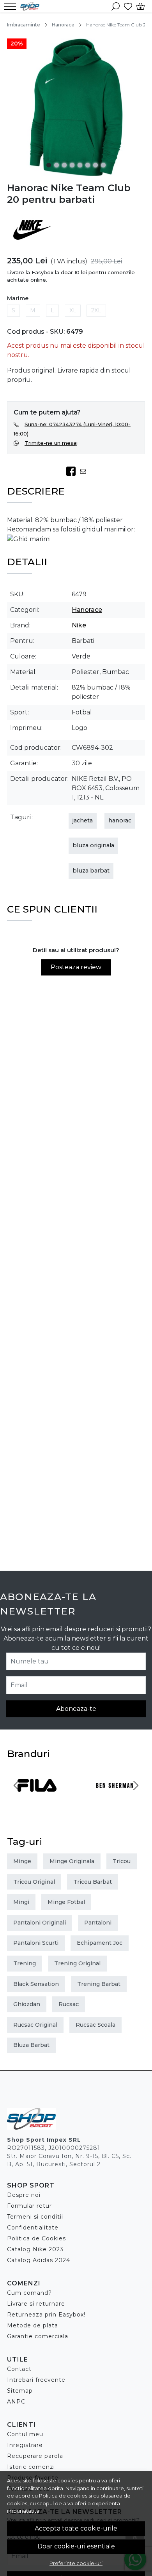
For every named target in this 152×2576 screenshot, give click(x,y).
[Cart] (141, 6)
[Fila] (37, 1800)
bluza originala (93, 845)
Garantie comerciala (38, 2336)
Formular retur (29, 2206)
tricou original (34, 1882)
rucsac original (35, 2025)
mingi (21, 1902)
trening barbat (99, 1984)
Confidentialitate (33, 2228)
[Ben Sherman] (115, 1800)
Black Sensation (36, 1984)
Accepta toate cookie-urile (76, 2528)
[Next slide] (136, 1785)
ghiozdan (27, 2004)
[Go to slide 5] (80, 165)
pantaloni (98, 1923)
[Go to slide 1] (49, 165)
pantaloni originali (40, 1923)
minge (22, 1861)
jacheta (83, 820)
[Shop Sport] (32, 6)
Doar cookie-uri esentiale (76, 2546)
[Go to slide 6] (88, 165)
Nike (79, 625)
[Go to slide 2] (57, 165)
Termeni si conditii (35, 2217)
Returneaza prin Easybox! (46, 2315)
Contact (19, 2369)
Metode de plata (33, 2325)
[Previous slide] (16, 1785)
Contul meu (25, 2434)
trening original (77, 1963)
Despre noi (24, 2195)
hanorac (120, 820)
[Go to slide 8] (103, 165)
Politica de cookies (63, 2496)
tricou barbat (93, 1882)
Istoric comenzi (31, 2467)
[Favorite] (128, 6)
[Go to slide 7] (95, 165)
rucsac (69, 2004)
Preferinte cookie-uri (76, 2563)
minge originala (72, 1861)
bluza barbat (91, 871)
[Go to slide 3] (64, 165)
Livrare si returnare (36, 2304)
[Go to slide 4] (72, 165)
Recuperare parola (35, 2456)
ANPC (16, 2402)
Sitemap (20, 2391)
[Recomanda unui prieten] (85, 471)
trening (25, 1963)
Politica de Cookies (36, 2238)
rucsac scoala (95, 2025)
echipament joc (100, 1943)
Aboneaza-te (76, 1709)
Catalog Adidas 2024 (39, 2260)
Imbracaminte (24, 25)
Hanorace (63, 25)
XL (73, 310)
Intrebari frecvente (36, 2380)
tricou (122, 1861)
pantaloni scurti (36, 1943)
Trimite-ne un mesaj (51, 443)
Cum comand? (29, 2293)
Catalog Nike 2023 (35, 2249)
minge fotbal (66, 1902)
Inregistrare (25, 2445)
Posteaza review (76, 967)
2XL (96, 310)
